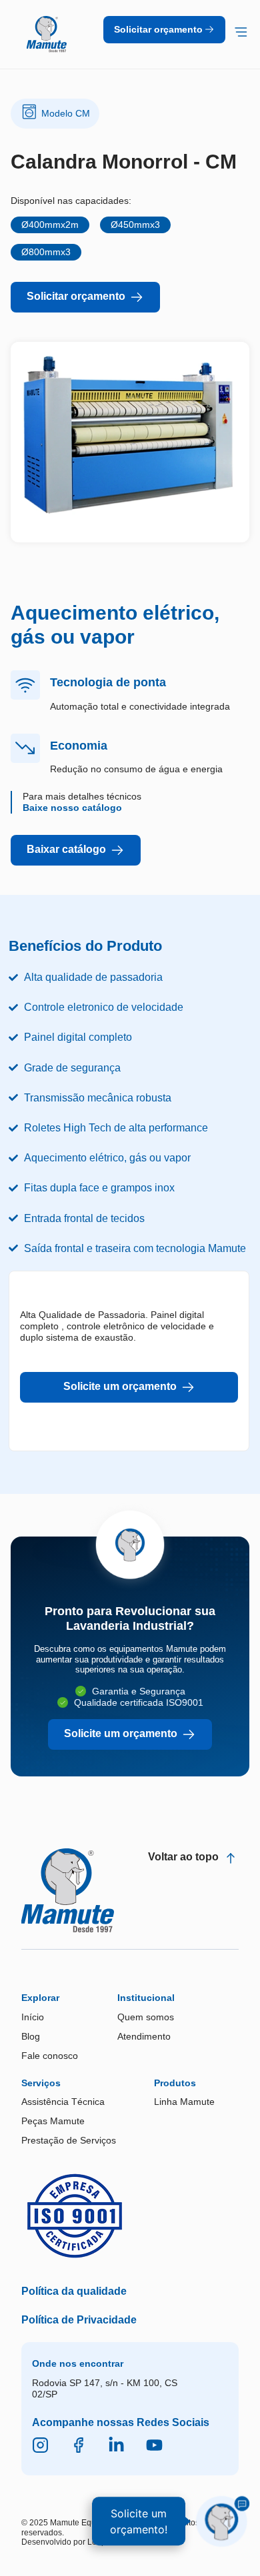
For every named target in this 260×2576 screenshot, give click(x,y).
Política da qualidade (74, 2291)
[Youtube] (154, 2445)
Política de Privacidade (79, 2320)
